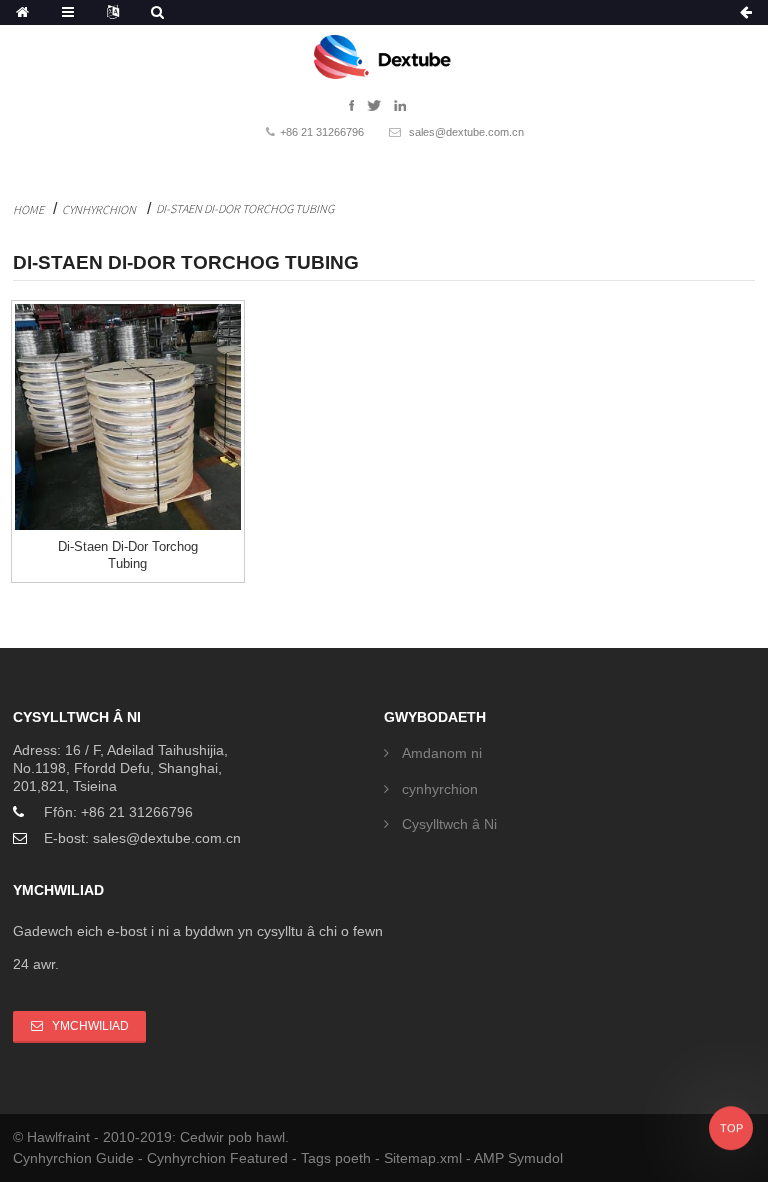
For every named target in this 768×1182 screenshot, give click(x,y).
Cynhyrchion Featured (219, 1158)
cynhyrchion (99, 209)
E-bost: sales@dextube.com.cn (142, 838)
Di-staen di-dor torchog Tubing (245, 208)
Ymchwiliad (90, 1026)
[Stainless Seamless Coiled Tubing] (128, 417)
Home (28, 209)
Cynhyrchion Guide (75, 1158)
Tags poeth (338, 1158)
